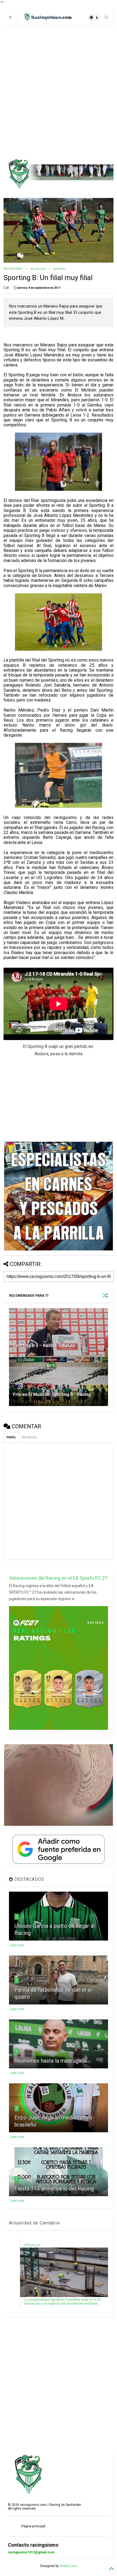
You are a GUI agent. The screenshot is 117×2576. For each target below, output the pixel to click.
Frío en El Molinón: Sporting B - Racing (52, 1394)
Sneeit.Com (68, 2566)
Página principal (33, 2526)
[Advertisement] (59, 92)
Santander (59, 269)
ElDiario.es (33, 2245)
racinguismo (38, 269)
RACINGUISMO (13, 269)
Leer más (17, 1945)
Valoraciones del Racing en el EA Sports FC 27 (58, 1578)
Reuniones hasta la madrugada (51, 2061)
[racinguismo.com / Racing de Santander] (47, 19)
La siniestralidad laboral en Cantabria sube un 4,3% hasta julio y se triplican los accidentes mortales (63, 2302)
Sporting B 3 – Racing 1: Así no (44, 1346)
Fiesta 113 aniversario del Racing (54, 2189)
